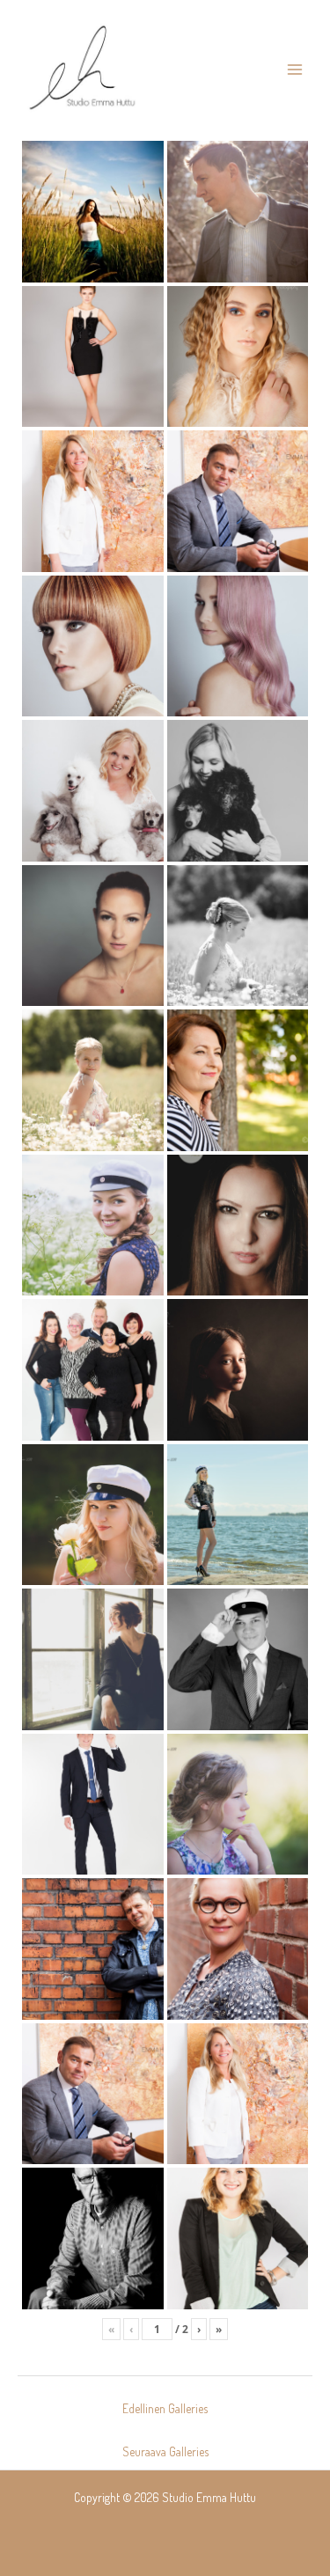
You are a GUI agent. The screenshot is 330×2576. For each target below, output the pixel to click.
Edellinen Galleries (165, 2408)
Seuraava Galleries (165, 2451)
